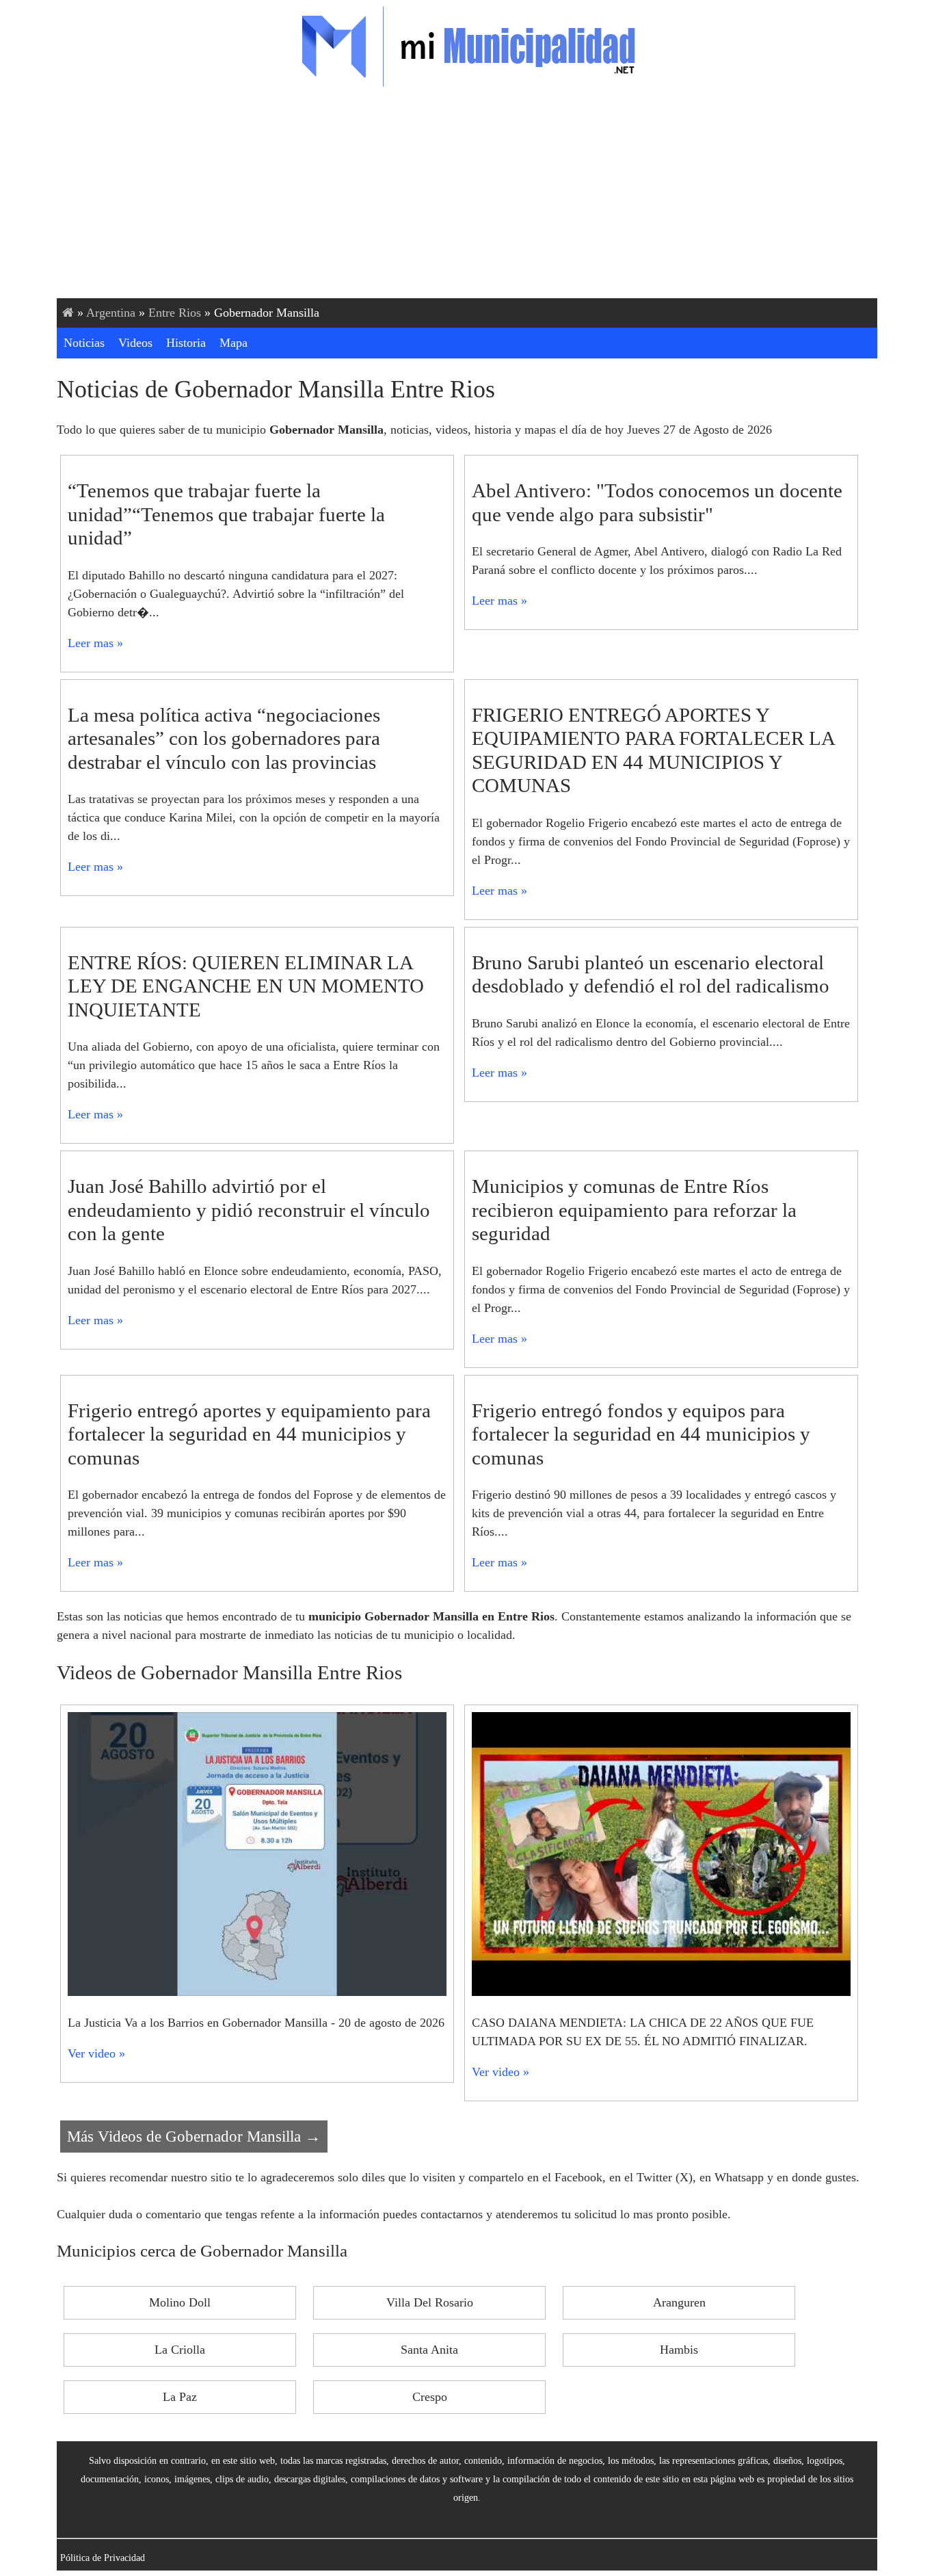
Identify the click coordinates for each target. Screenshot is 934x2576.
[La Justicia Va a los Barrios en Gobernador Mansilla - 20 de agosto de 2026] (257, 1992)
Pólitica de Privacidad (103, 2558)
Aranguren (679, 2302)
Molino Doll (180, 2302)
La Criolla (180, 2350)
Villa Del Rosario (430, 2302)
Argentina (111, 313)
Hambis (679, 2350)
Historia (186, 343)
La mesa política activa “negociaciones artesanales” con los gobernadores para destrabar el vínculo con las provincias (224, 738)
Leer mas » (95, 643)
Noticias (84, 343)
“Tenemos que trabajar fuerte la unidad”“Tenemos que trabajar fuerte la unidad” (226, 514)
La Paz (180, 2397)
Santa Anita (429, 2350)
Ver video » (96, 2053)
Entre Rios (175, 313)
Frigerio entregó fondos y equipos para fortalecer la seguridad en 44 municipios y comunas (641, 1434)
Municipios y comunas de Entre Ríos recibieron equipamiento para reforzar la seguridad (634, 1210)
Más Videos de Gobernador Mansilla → (194, 2136)
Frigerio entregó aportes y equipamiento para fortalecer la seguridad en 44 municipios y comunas (249, 1434)
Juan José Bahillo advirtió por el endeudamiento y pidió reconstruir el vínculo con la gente (249, 1210)
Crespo (430, 2397)
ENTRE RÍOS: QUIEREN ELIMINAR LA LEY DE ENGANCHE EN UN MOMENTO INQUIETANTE (246, 986)
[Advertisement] (467, 196)
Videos (135, 343)
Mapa (233, 343)
